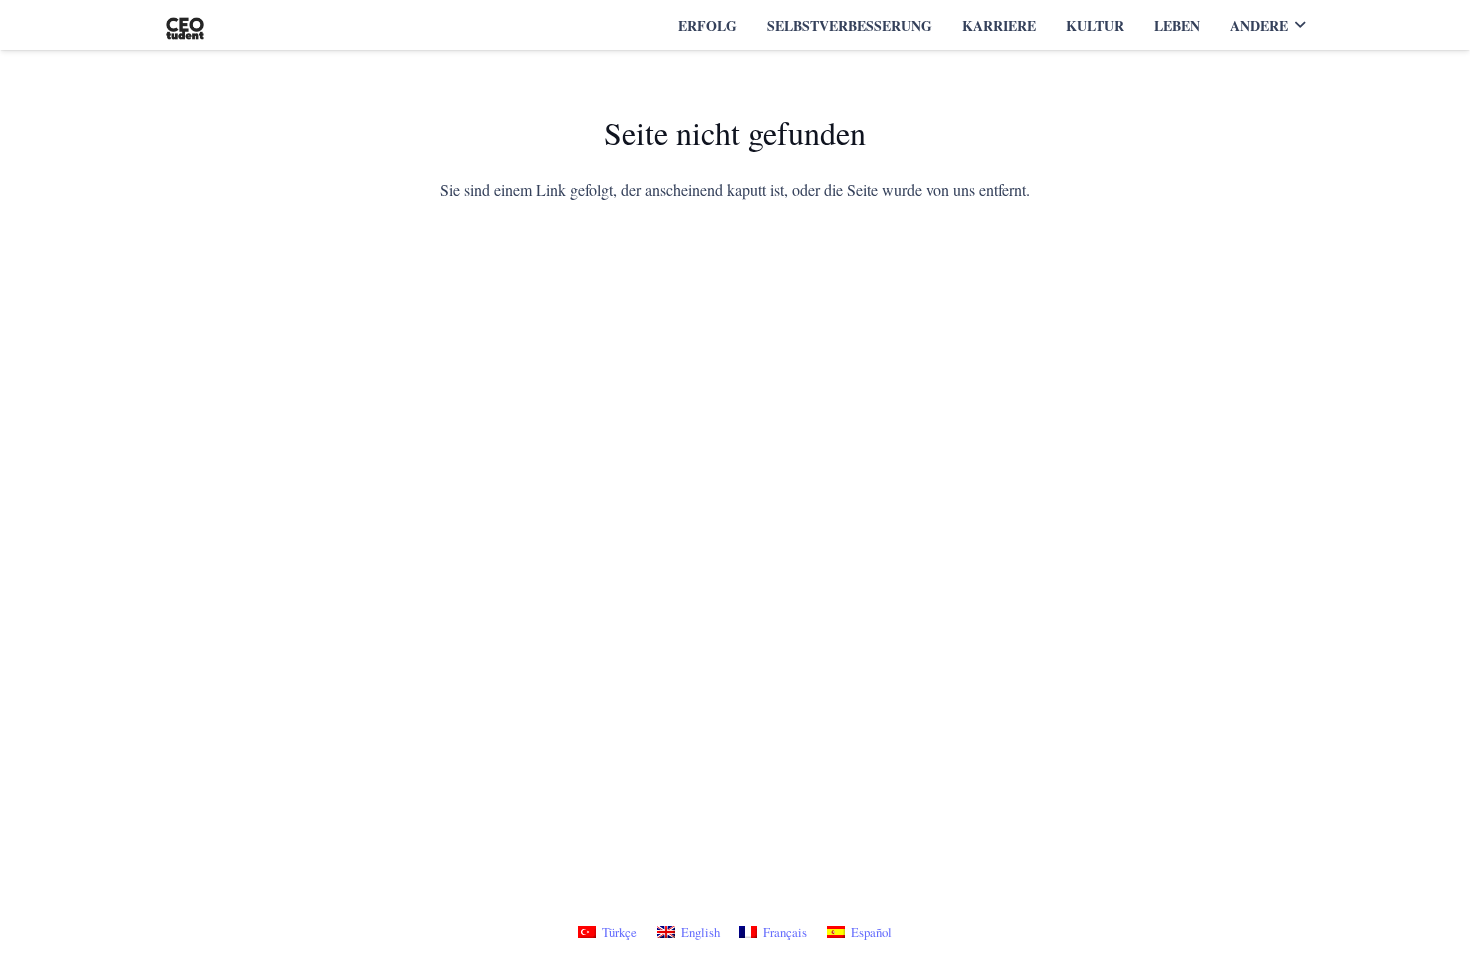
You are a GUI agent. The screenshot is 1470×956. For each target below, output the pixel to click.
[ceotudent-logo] (185, 25)
